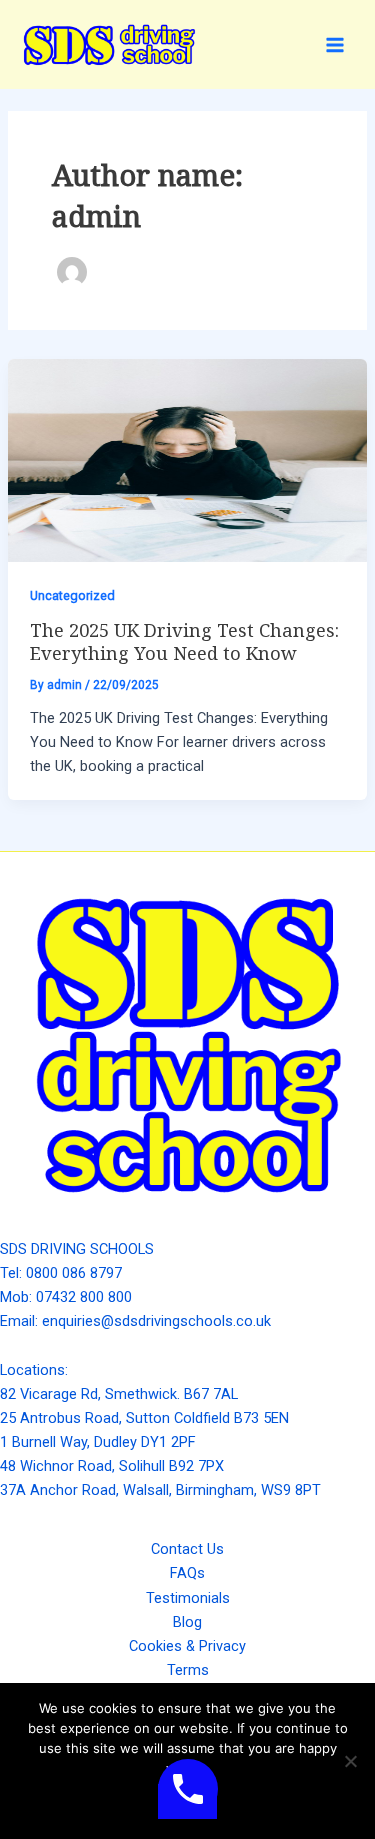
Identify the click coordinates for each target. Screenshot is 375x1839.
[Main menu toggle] (335, 44)
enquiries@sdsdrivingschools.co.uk (156, 1321)
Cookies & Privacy (187, 1646)
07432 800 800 (84, 1297)
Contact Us (187, 1549)
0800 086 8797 (74, 1273)
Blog (187, 1622)
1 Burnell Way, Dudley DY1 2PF (98, 1442)
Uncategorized (72, 595)
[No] (350, 1761)
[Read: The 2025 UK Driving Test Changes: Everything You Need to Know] (187, 459)
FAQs (187, 1573)
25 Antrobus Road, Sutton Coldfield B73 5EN (144, 1418)
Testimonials (188, 1598)
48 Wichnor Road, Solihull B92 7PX (112, 1466)
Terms (188, 1670)
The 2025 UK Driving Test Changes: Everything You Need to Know (184, 641)
